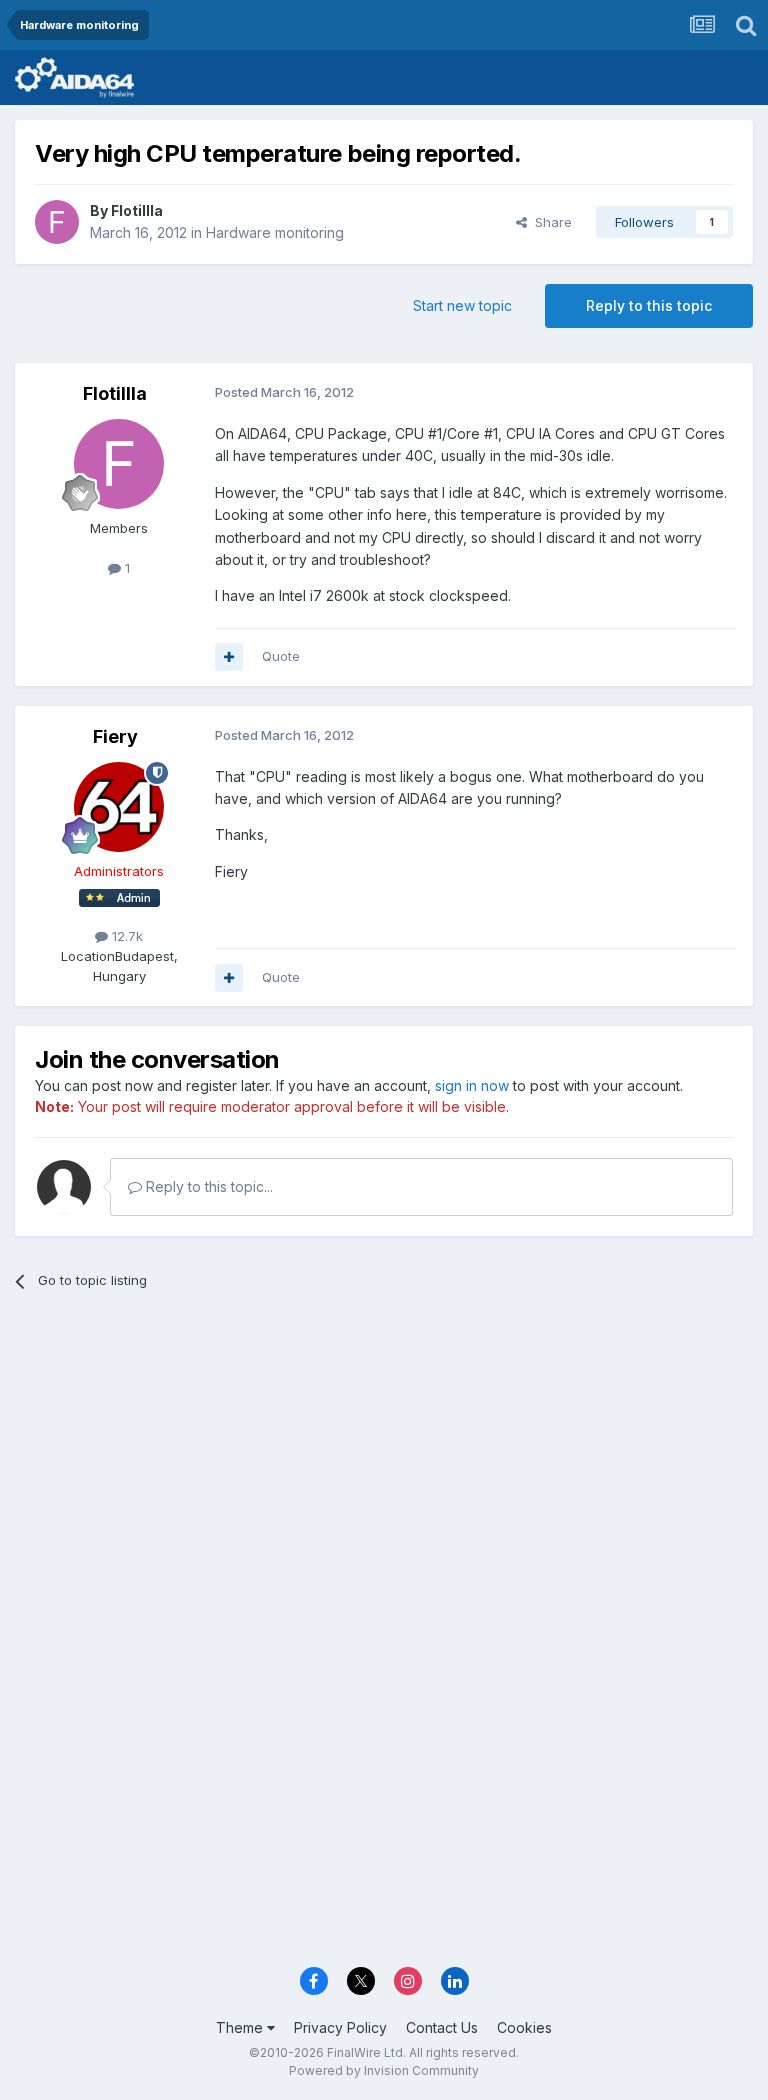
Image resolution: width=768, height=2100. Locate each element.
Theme (241, 2027)
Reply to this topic (649, 305)
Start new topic (462, 305)
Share (549, 222)
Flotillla (137, 210)
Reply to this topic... (207, 1186)
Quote (281, 656)
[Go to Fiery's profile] (119, 807)
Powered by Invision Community (384, 2070)
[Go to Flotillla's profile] (57, 222)
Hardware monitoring (275, 232)
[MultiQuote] (229, 657)
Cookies (524, 2027)
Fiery (115, 736)
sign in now (472, 1085)
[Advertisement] (384, 1461)
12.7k (125, 936)
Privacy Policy (340, 2027)
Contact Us (442, 2027)
